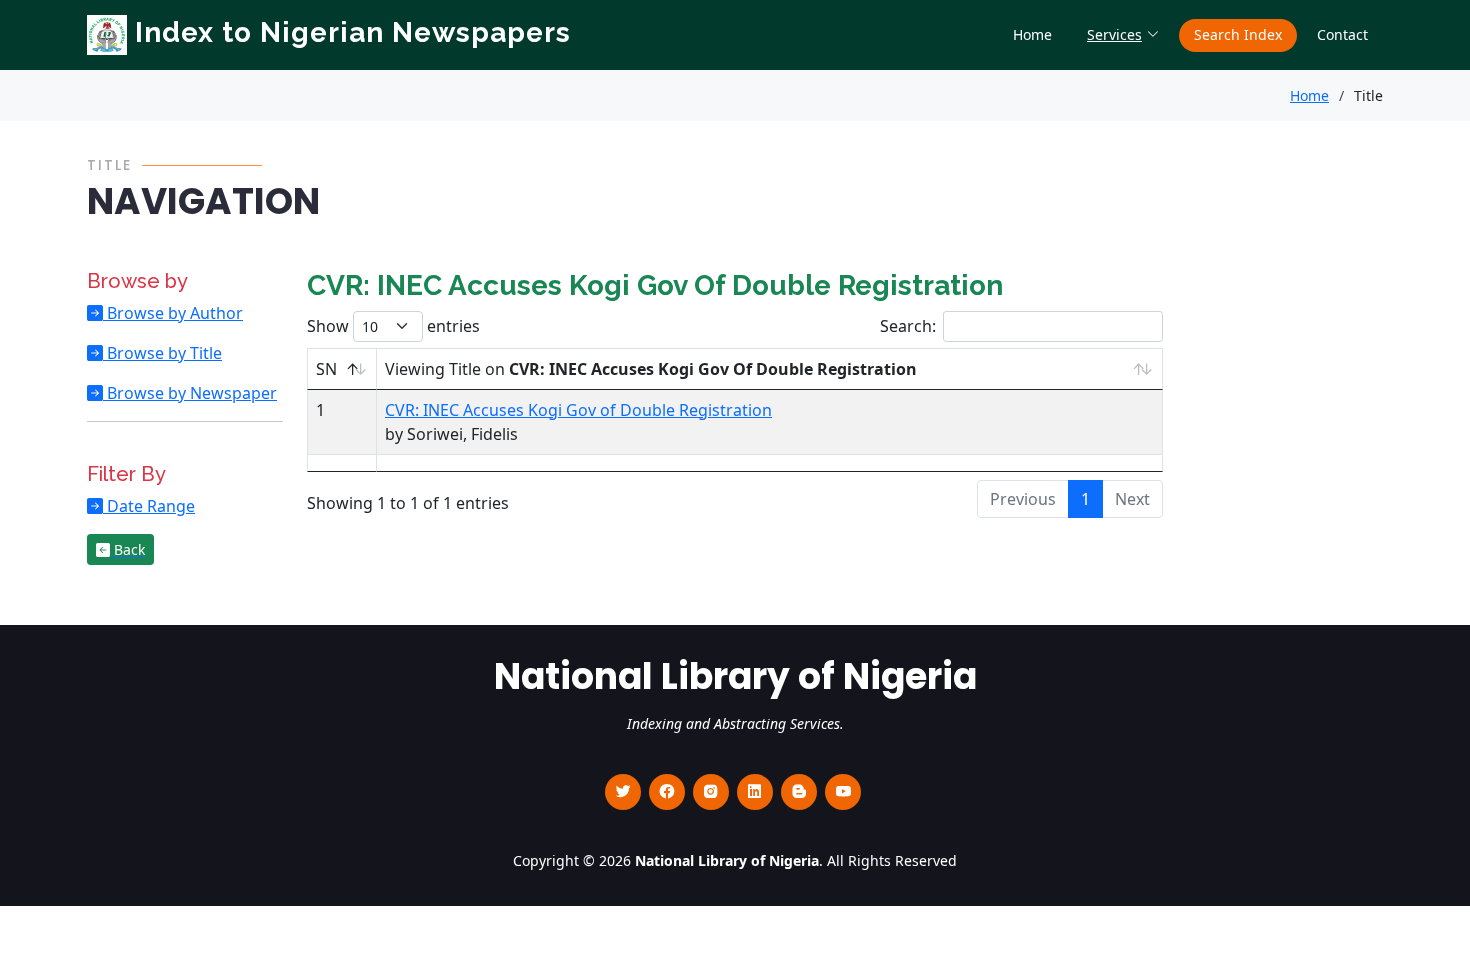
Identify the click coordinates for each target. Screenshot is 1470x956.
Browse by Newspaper (190, 393)
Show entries (393, 326)
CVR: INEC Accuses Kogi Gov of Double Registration (578, 410)
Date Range (149, 506)
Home (1032, 34)
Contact (1342, 34)
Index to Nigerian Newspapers (349, 32)
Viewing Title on (651, 369)
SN (326, 369)
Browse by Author (173, 313)
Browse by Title (162, 353)
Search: (908, 326)
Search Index (1238, 34)
